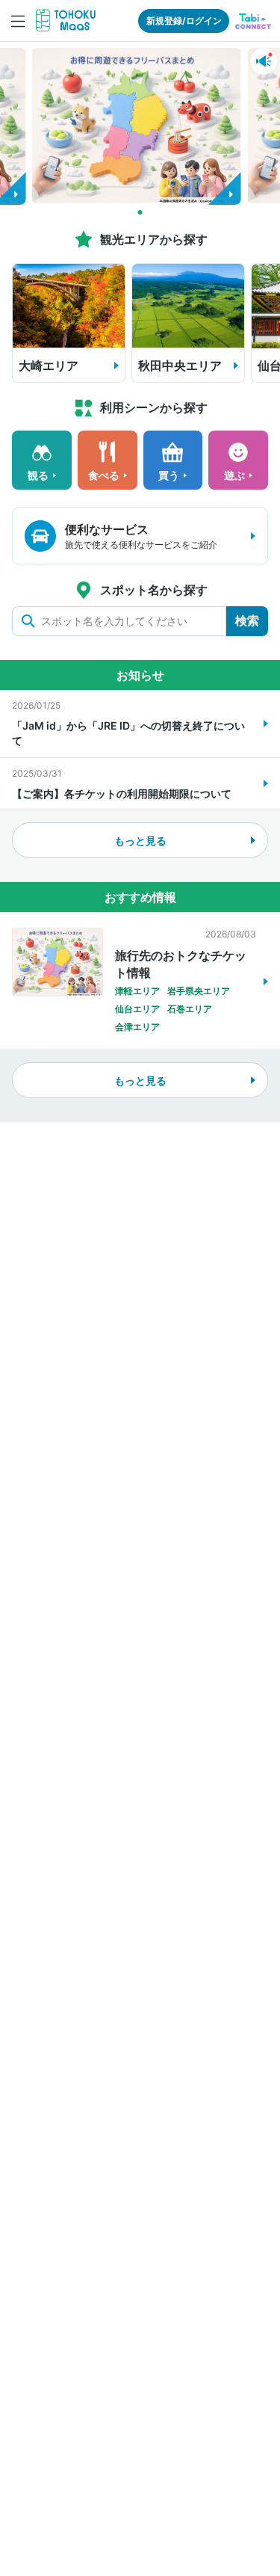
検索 (247, 620)
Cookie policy (82, 2369)
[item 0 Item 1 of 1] (140, 123)
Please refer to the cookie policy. (98, 2390)
